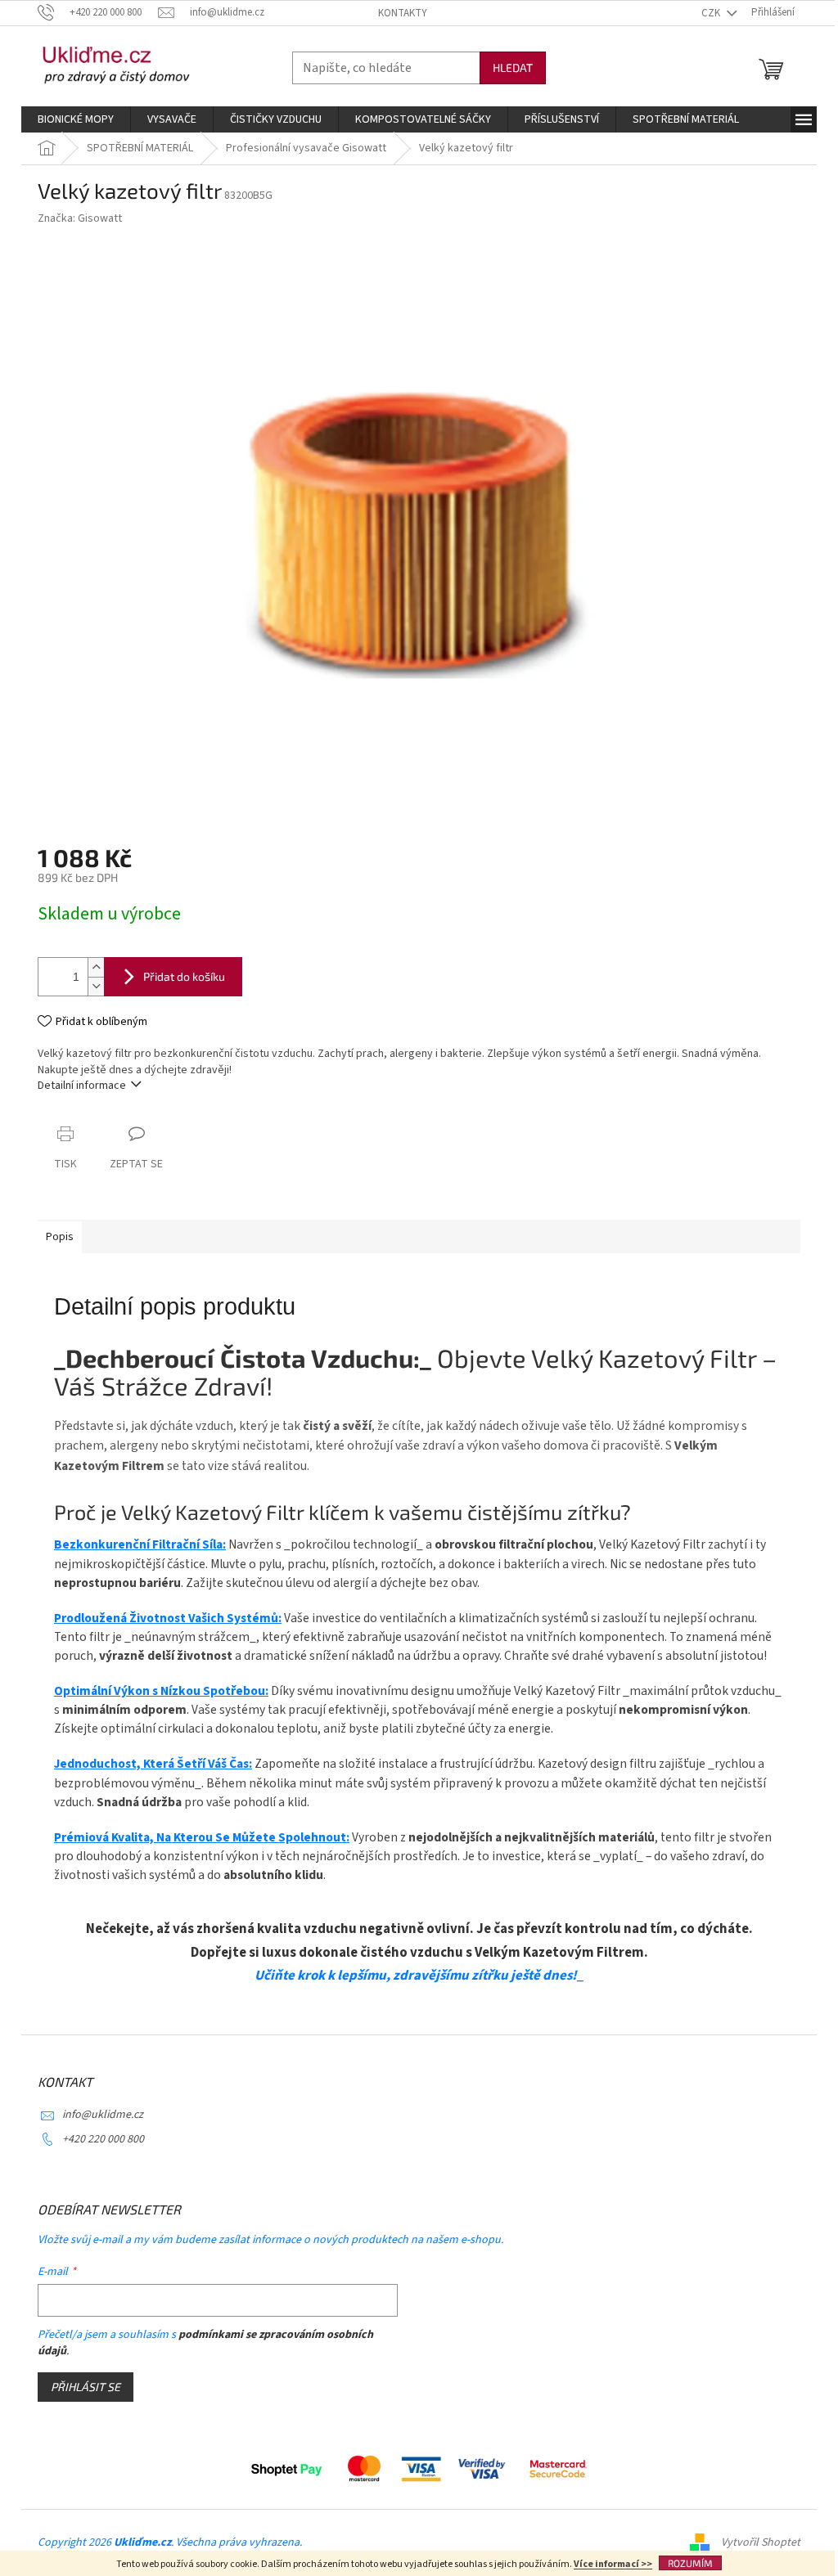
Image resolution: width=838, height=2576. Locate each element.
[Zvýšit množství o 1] (96, 967)
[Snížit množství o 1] (96, 986)
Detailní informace (82, 1086)
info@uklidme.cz (103, 2115)
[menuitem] (76, 119)
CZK (712, 13)
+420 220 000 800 (103, 2139)
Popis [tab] (60, 1237)
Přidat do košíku (184, 976)
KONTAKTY (403, 13)
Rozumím (690, 2563)
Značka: (80, 218)
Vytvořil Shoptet (761, 2542)
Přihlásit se (86, 2387)
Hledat (513, 67)
